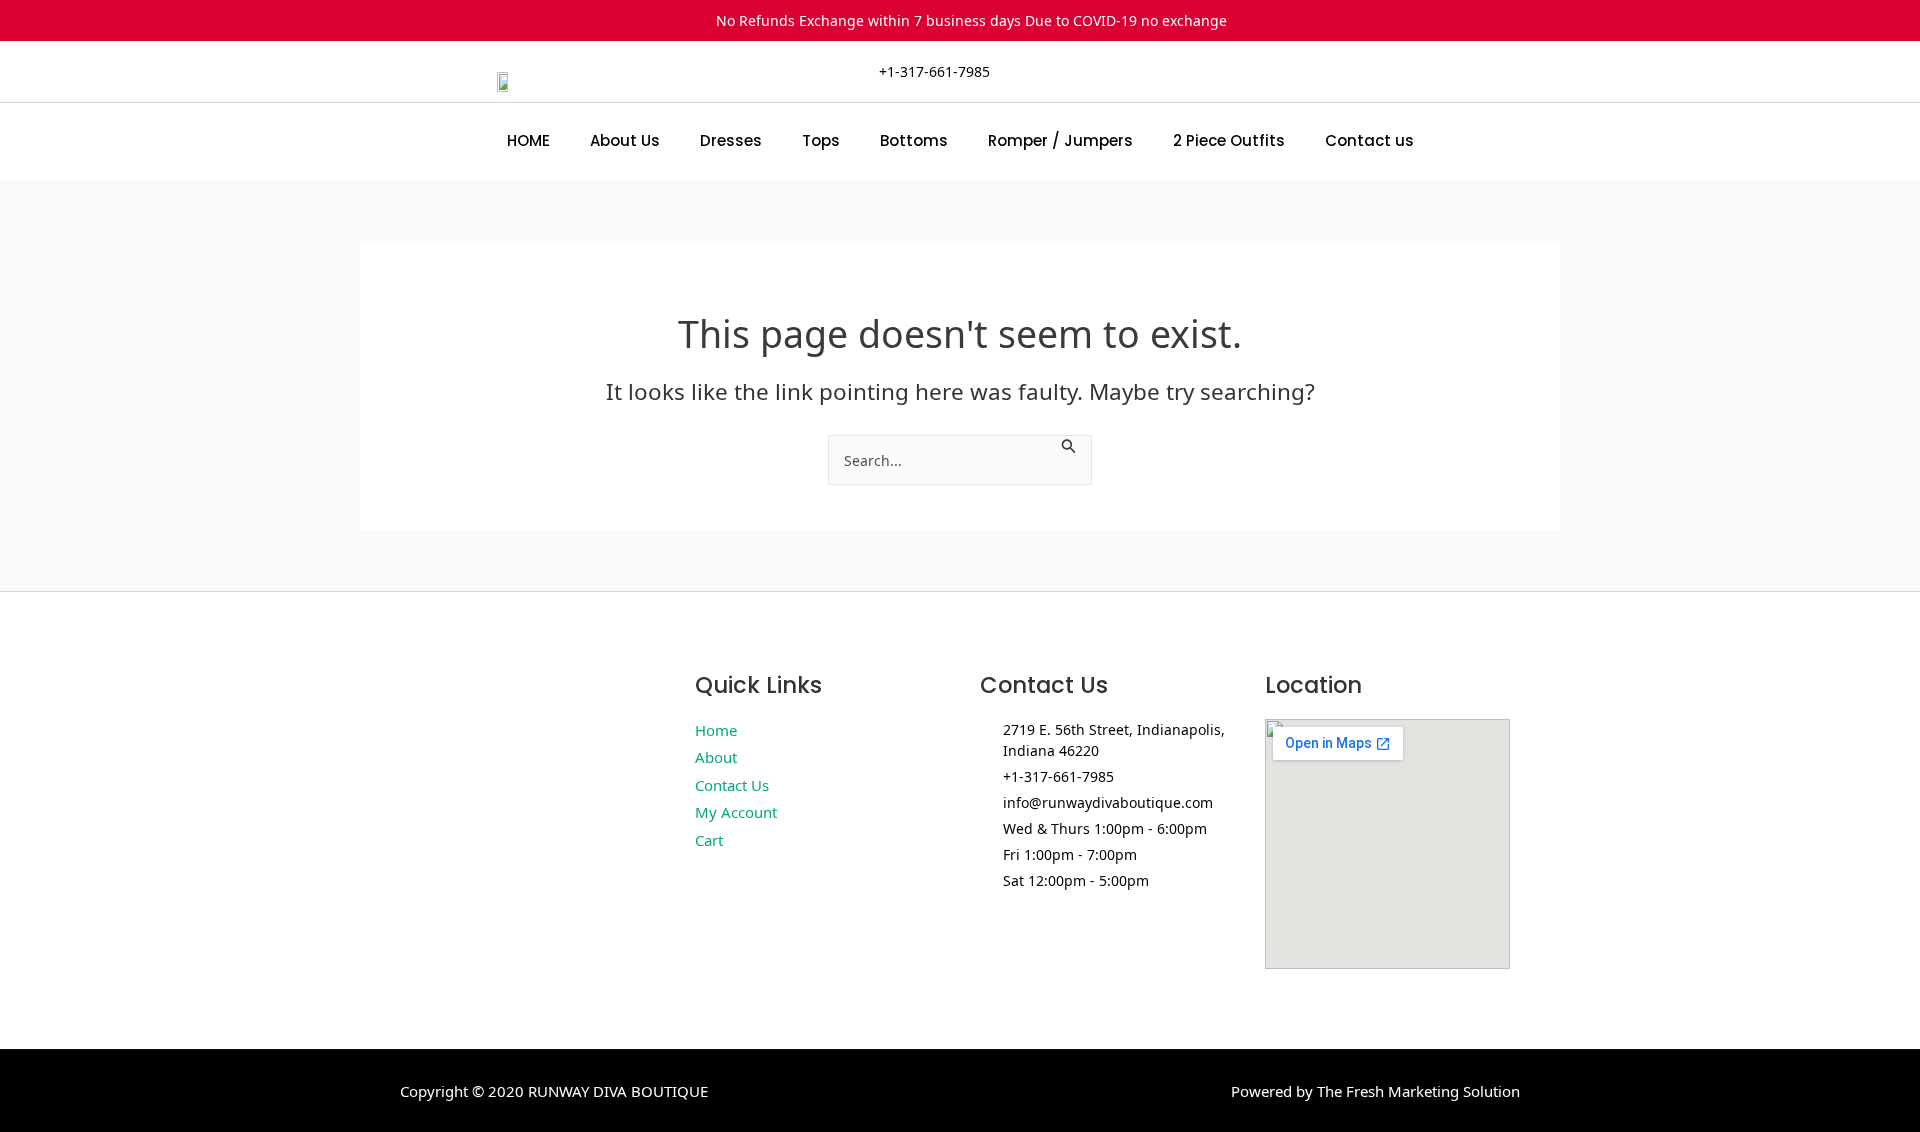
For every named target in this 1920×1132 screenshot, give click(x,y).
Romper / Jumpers (1060, 140)
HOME (528, 140)
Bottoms (914, 140)
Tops (821, 140)
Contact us (1369, 140)
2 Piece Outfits (1229, 140)
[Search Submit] (1069, 444)
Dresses (731, 140)
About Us (625, 140)
